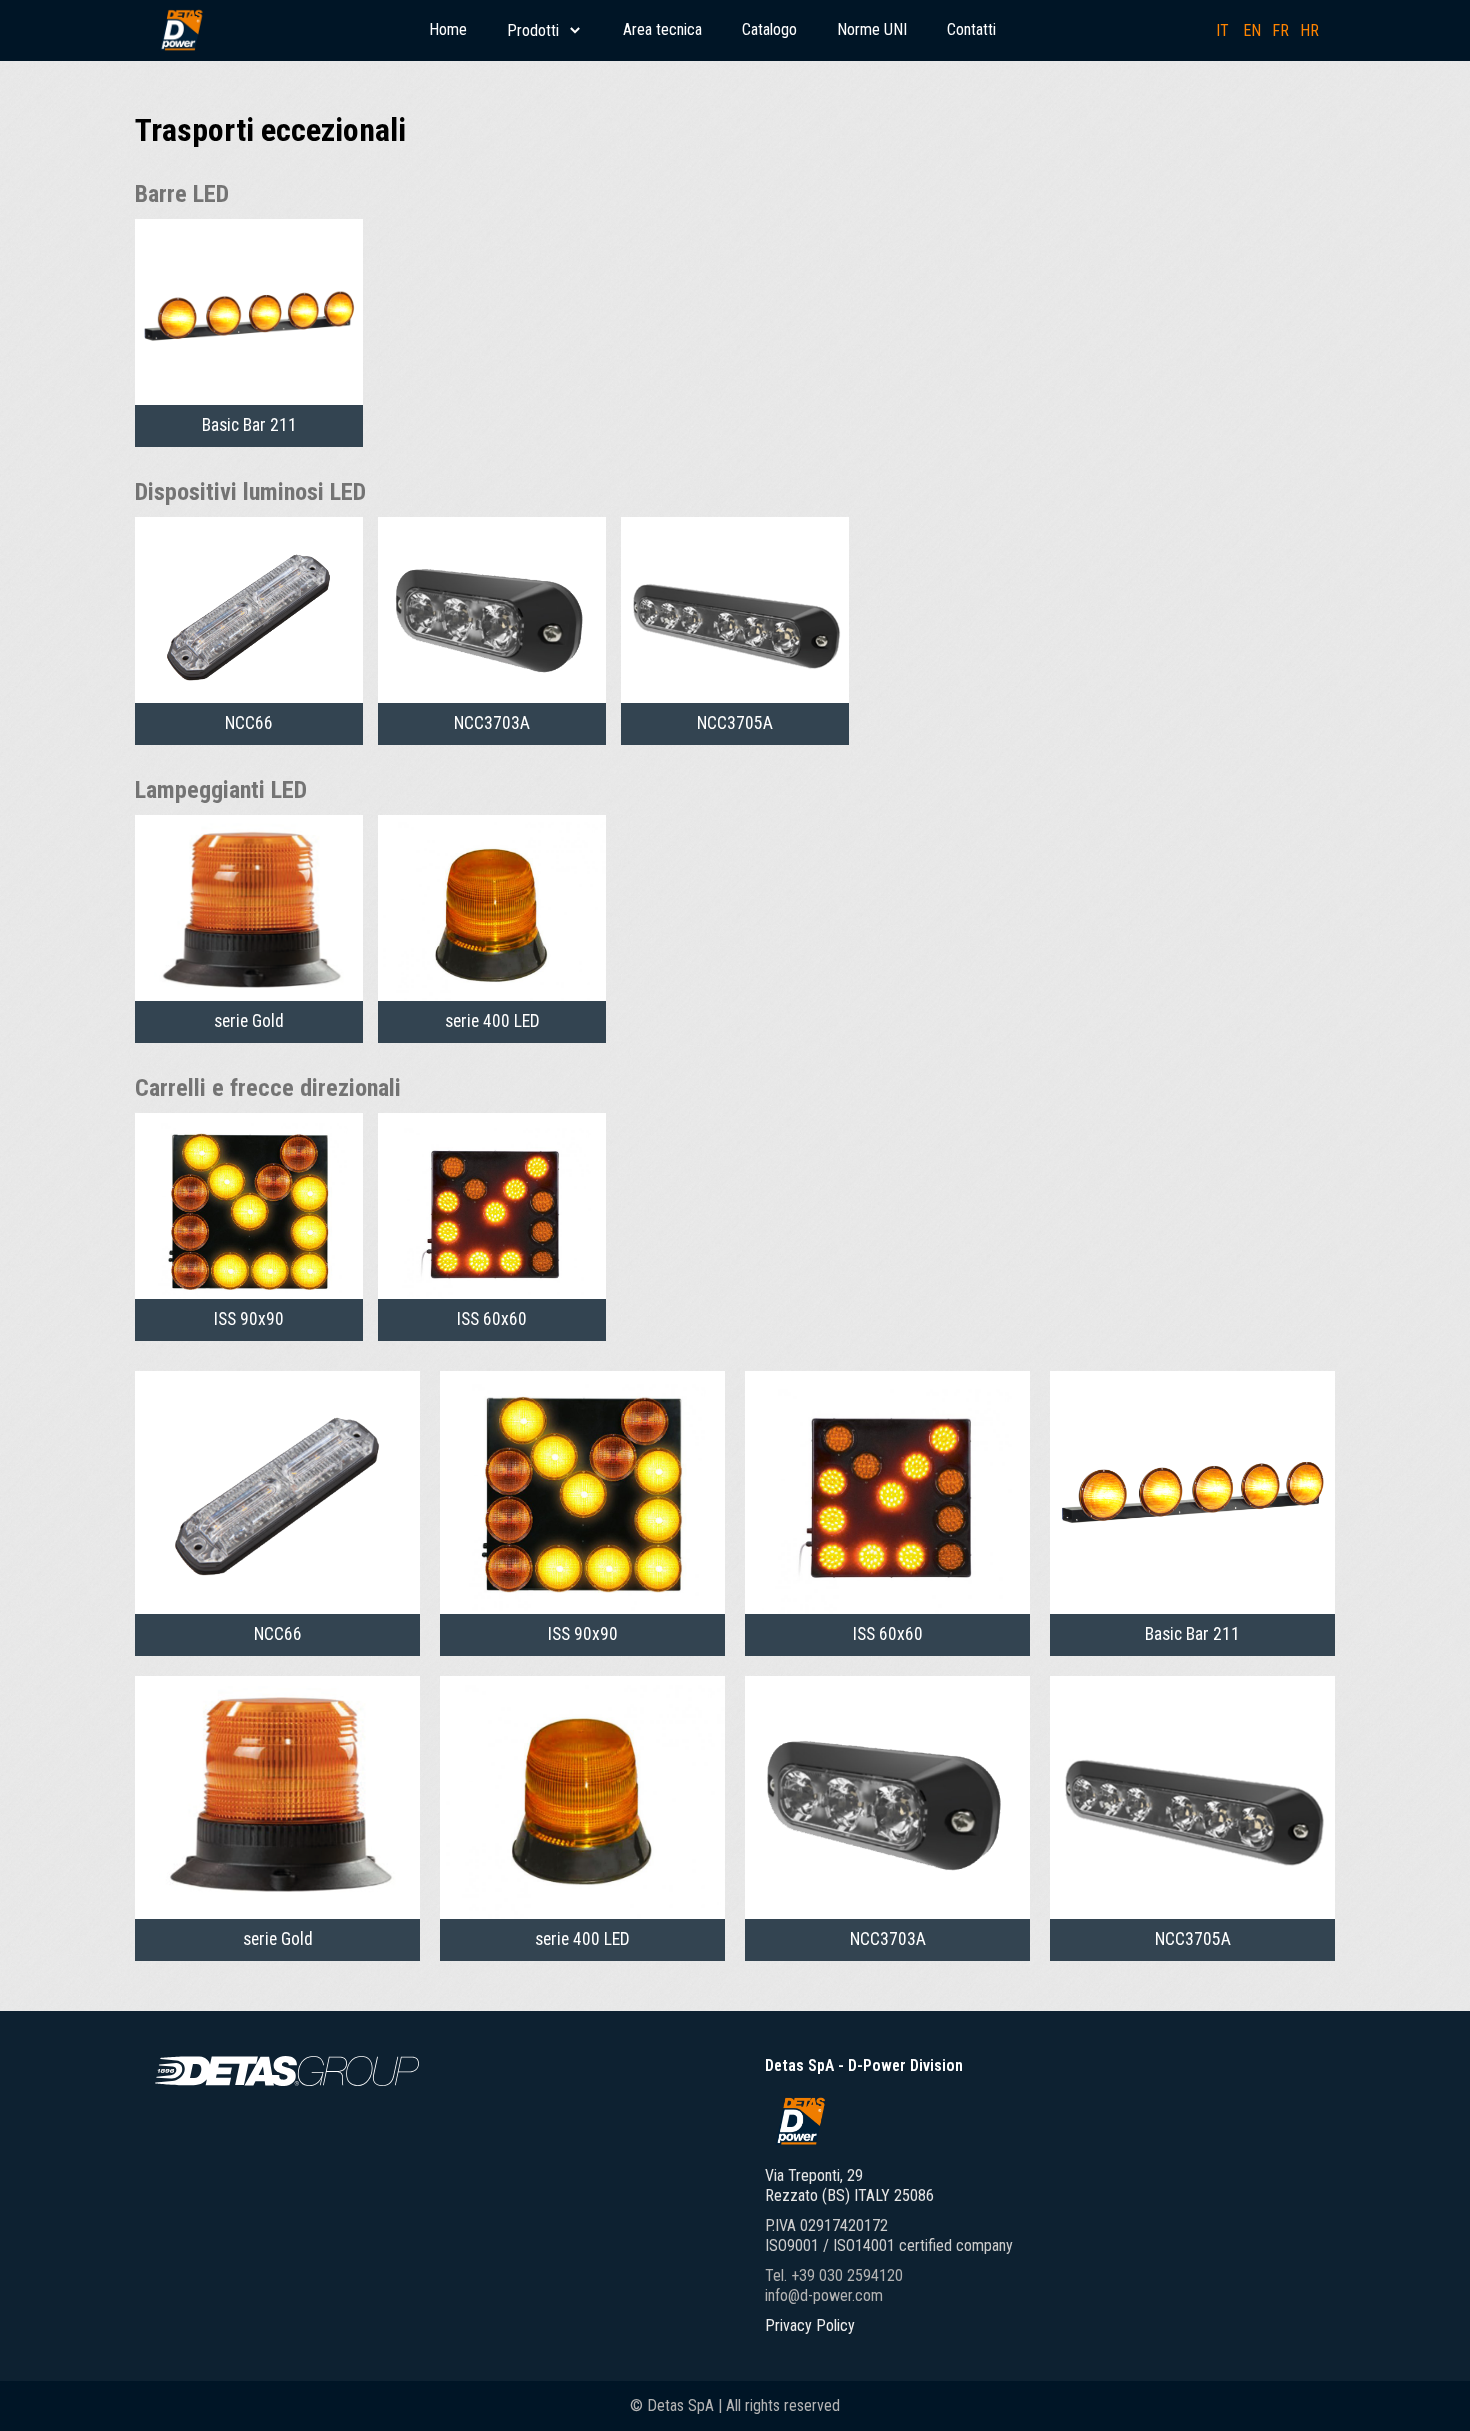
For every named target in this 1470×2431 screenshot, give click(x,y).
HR (1309, 30)
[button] (545, 30)
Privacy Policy (810, 2325)
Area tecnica (662, 29)
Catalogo (769, 29)
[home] (181, 30)
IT (1222, 30)
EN (1252, 30)
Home (448, 29)
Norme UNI (872, 29)
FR (1280, 30)
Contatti (971, 29)
